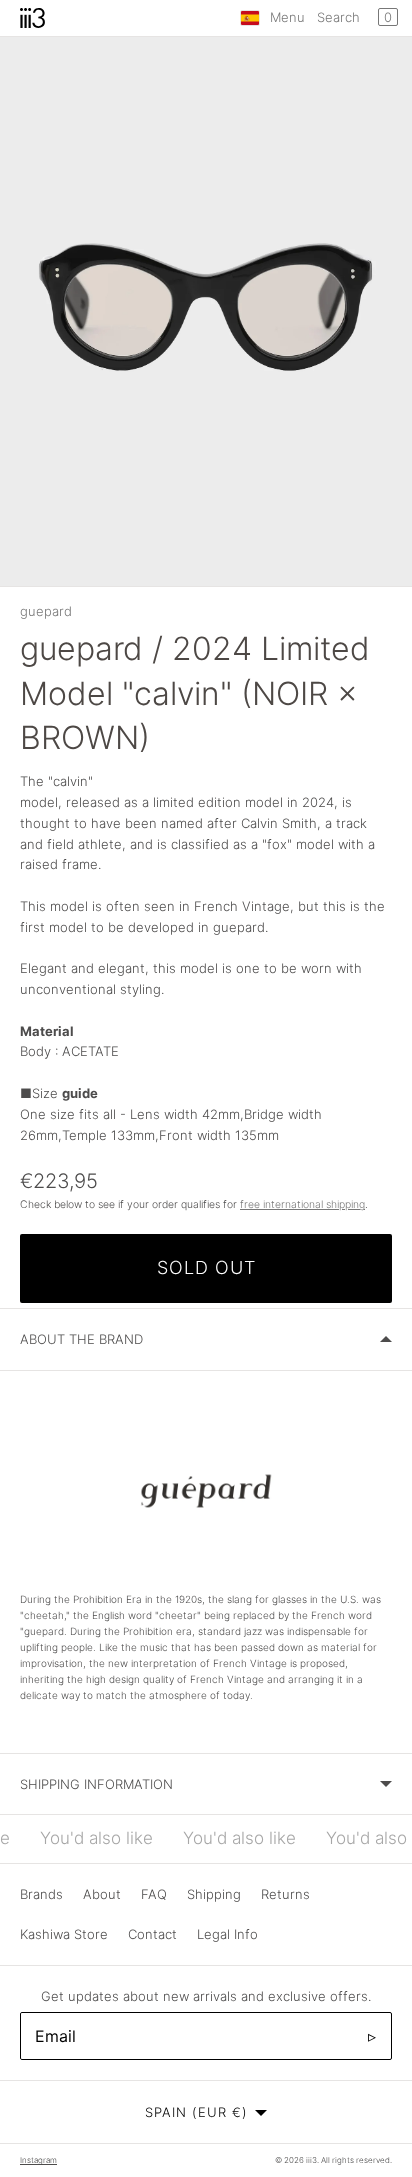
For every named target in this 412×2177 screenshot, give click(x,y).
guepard (46, 611)
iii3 (311, 2160)
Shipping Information (96, 1784)
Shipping (214, 1894)
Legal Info (227, 1934)
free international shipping (302, 1204)
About (102, 1894)
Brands (41, 1894)
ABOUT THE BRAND (81, 1339)
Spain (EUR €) (196, 2112)
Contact (152, 1934)
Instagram (38, 2160)
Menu (287, 17)
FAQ (154, 1894)
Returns (285, 1894)
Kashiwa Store (64, 1934)
